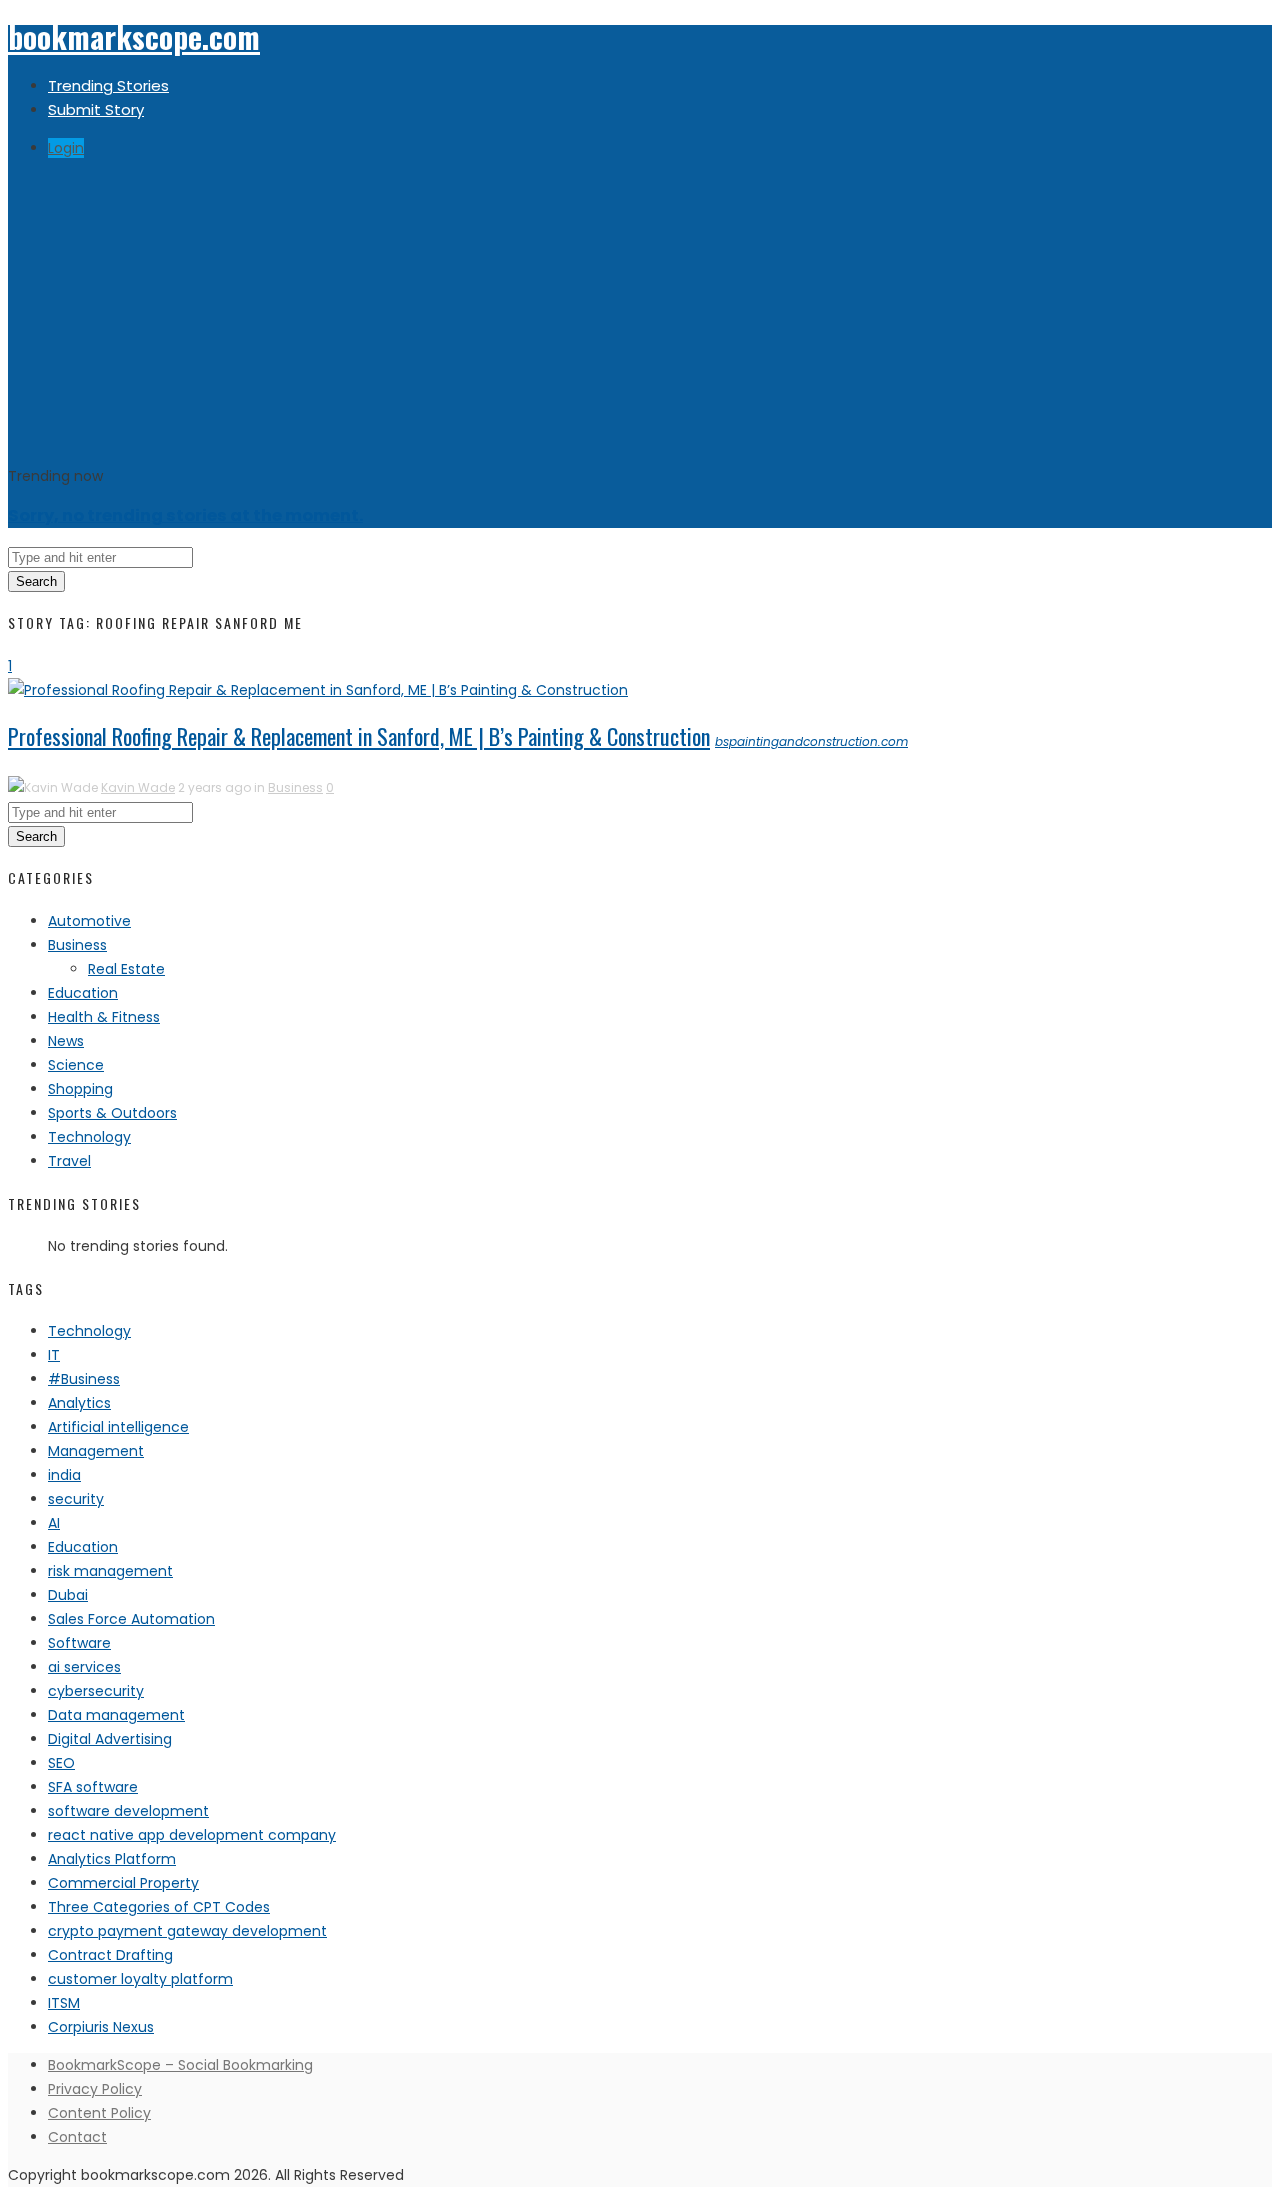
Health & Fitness (104, 1017)
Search (36, 581)
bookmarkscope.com (134, 36)
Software (79, 1643)
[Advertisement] (640, 314)
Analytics (79, 1403)
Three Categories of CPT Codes (159, 1907)
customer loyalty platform (140, 1979)
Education (83, 993)
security (76, 1499)
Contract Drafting (110, 1955)
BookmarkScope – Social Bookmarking (180, 2065)
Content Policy (99, 2113)
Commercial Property (123, 1883)
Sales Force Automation (131, 1619)
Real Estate (126, 969)
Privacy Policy (95, 2089)
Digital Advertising (110, 1739)
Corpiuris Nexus (101, 2027)
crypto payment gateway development (187, 1931)
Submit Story (96, 109)
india (64, 1475)
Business (295, 787)
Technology (89, 1137)
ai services (84, 1667)
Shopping (80, 1089)
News (66, 1041)
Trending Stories (108, 85)
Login (66, 148)
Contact (77, 2137)
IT (54, 1355)
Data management (116, 1715)
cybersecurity (96, 1691)
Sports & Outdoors (112, 1113)
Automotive (89, 921)
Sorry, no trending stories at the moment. (185, 515)
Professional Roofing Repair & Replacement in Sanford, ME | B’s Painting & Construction (359, 736)
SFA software (93, 1787)
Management (96, 1451)
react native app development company (192, 1835)
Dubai (68, 1595)
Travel (69, 1161)
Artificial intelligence (118, 1427)
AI (54, 1523)
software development (128, 1811)
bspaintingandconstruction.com (811, 741)
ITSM (64, 2003)
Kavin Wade (138, 787)
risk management (110, 1571)
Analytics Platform (112, 1859)
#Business (84, 1379)
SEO (61, 1763)
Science (76, 1065)
